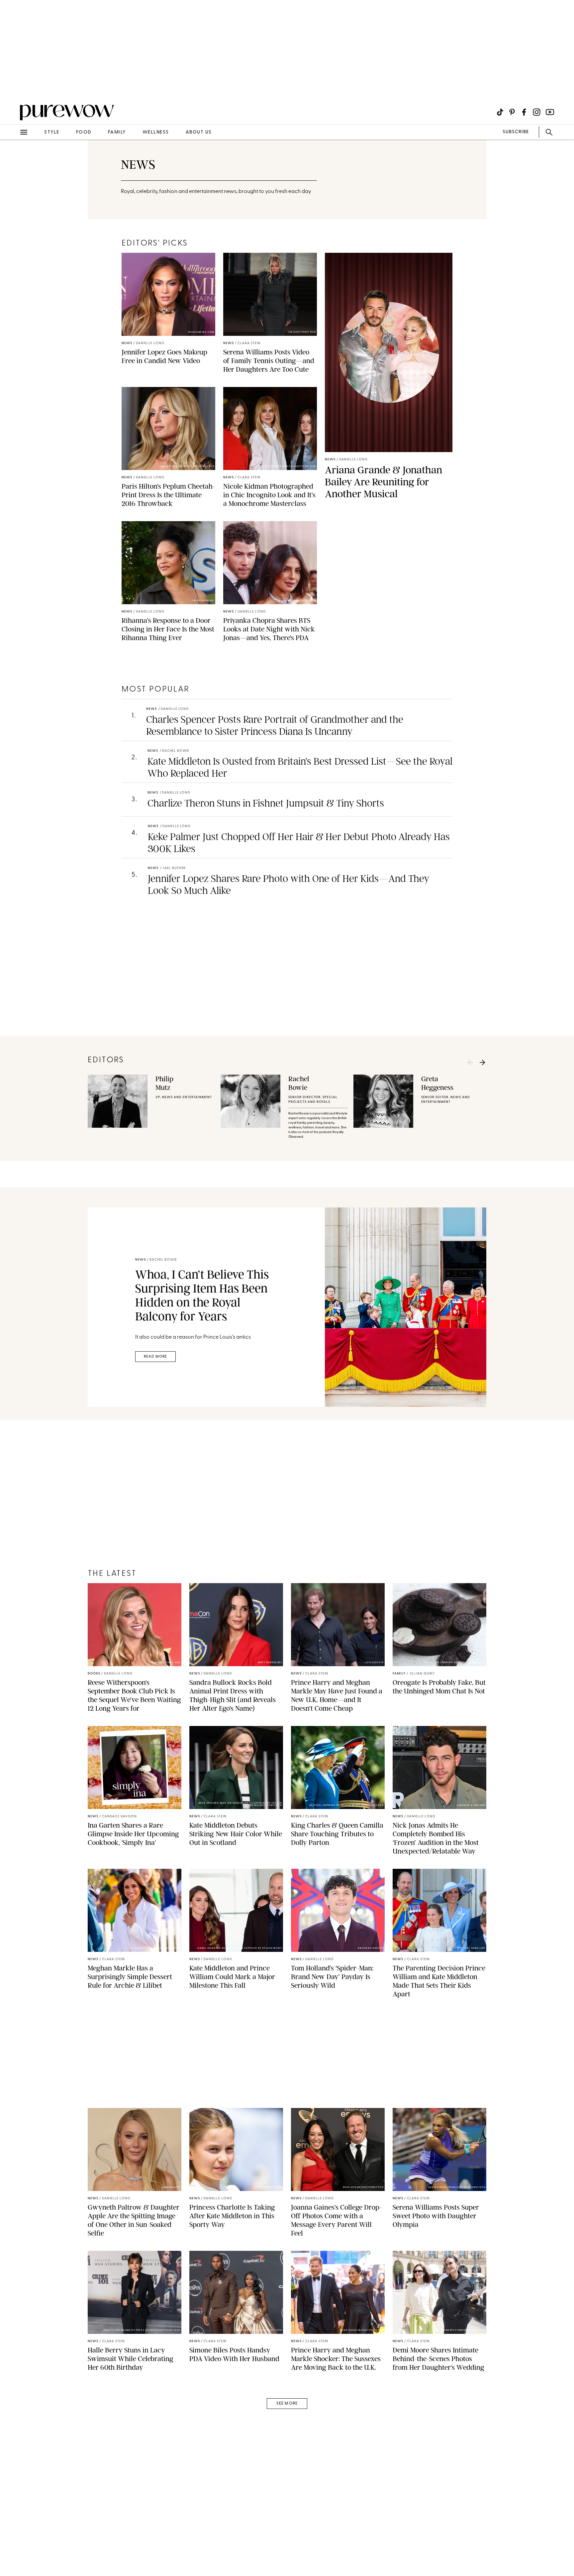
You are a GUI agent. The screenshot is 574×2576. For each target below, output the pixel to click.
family (117, 132)
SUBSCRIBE (516, 132)
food (84, 132)
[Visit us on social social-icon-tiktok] (500, 112)
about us (199, 132)
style (52, 132)
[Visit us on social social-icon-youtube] (550, 112)
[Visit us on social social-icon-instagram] (537, 112)
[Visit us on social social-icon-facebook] (524, 112)
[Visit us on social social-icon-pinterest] (512, 112)
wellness (156, 132)
